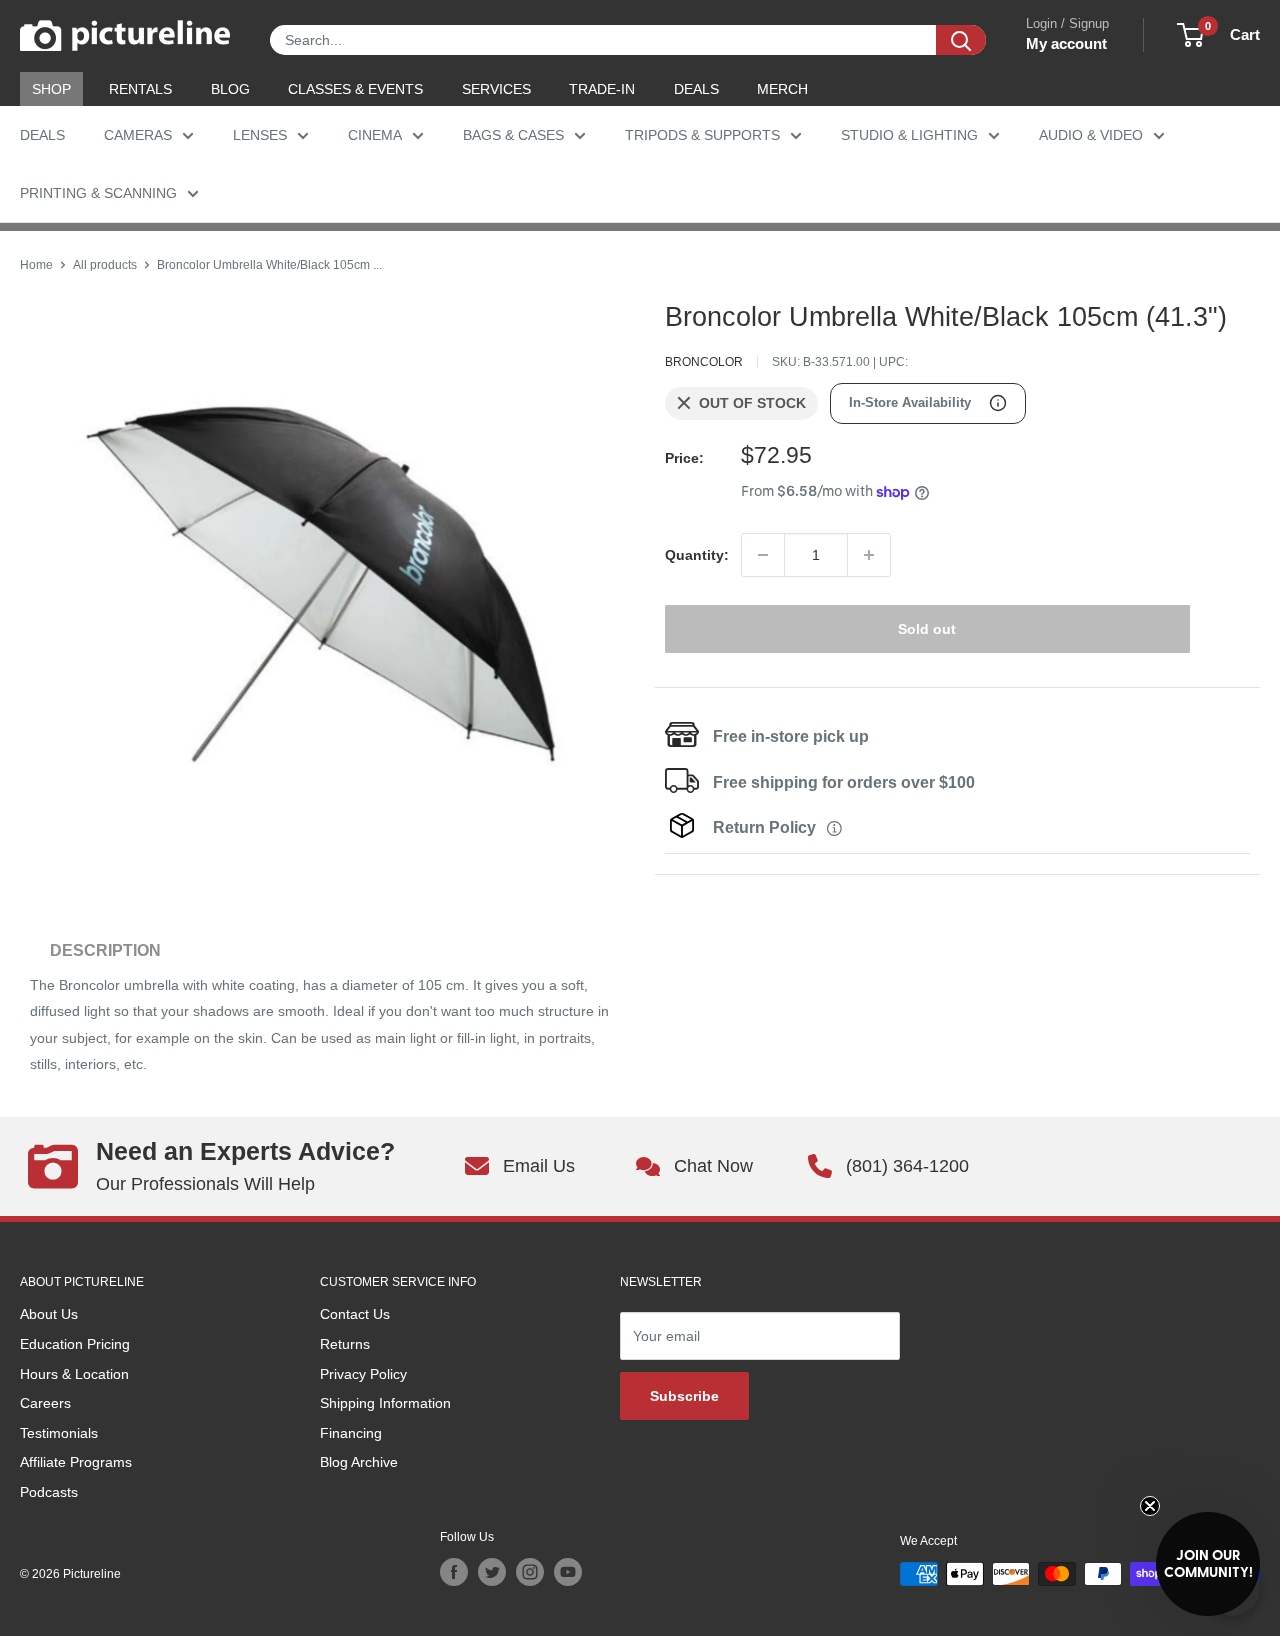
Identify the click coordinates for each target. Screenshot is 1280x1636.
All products (105, 265)
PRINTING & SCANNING (98, 193)
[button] (1208, 1564)
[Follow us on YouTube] (568, 1572)
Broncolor (704, 362)
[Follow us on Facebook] (454, 1572)
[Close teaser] (1150, 1506)
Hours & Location (74, 1374)
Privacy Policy (363, 1374)
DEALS (696, 89)
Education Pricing (75, 1344)
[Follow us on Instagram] (530, 1572)
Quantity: (697, 555)
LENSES (260, 135)
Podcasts (49, 1492)
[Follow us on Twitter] (492, 1572)
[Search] (961, 40)
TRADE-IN (602, 89)
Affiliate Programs (76, 1462)
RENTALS (140, 89)
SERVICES (496, 89)
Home (36, 265)
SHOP (51, 89)
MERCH (782, 89)
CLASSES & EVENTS (355, 89)
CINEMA (375, 135)
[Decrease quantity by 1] (763, 555)
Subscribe (684, 1396)
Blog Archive (359, 1462)
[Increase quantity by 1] (869, 555)
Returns (345, 1344)
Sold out (927, 629)
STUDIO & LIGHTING (909, 135)
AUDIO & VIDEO (1091, 135)
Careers (45, 1403)
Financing (351, 1433)
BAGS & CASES (513, 135)
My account (1066, 43)
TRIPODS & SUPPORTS (702, 135)
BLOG (230, 89)
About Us (49, 1314)
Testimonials (59, 1433)
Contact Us (355, 1314)
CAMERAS (138, 135)
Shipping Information (385, 1403)
